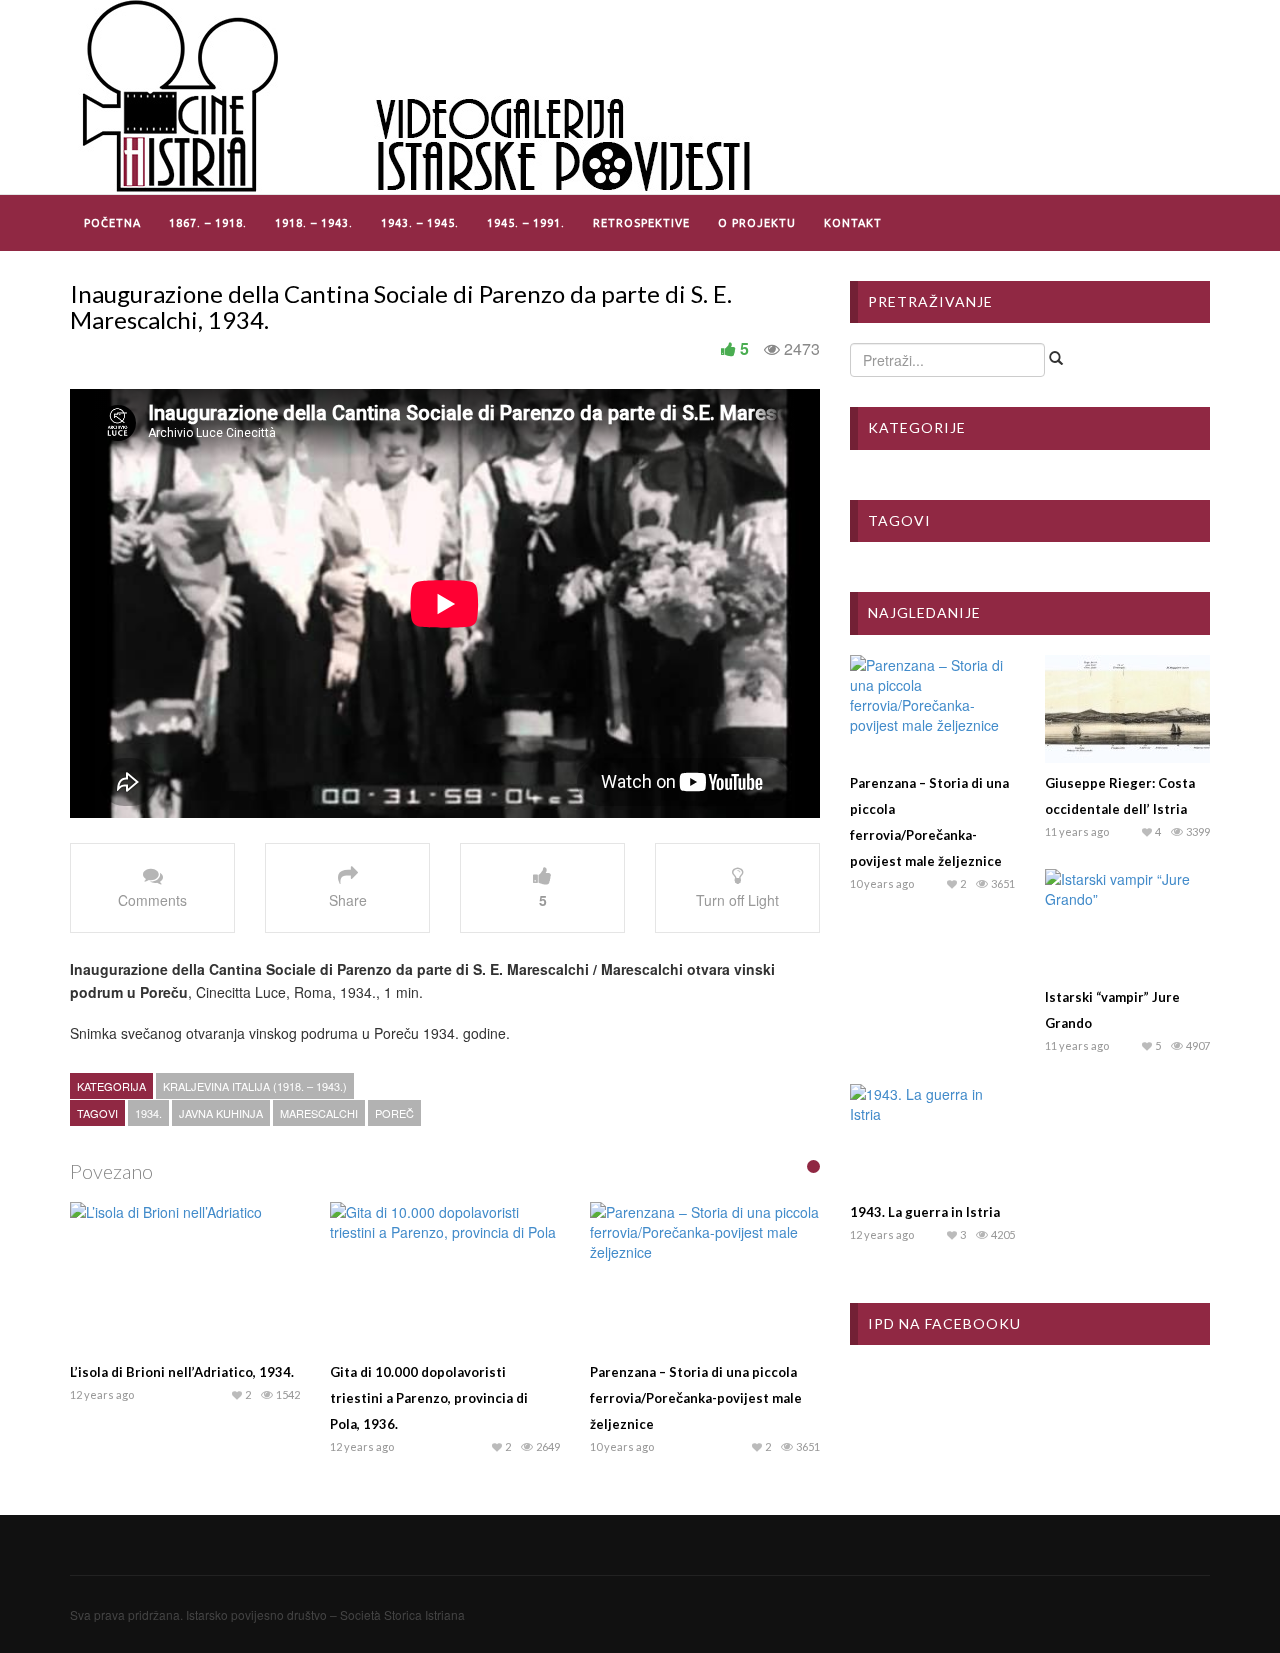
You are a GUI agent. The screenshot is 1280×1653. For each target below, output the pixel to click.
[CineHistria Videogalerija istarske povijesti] (420, 95)
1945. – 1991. (526, 223)
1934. (148, 1113)
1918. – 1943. (314, 223)
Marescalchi (319, 1113)
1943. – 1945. (420, 223)
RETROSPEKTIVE (641, 223)
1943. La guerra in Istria (925, 1212)
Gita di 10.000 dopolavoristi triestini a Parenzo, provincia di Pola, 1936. (429, 1398)
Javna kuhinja (221, 1113)
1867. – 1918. (208, 223)
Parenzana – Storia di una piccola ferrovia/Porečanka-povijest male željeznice (696, 1398)
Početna (112, 223)
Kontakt (853, 223)
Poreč (394, 1113)
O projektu (757, 223)
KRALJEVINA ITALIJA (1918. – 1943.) (255, 1086)
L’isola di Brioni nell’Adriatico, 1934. (182, 1372)
